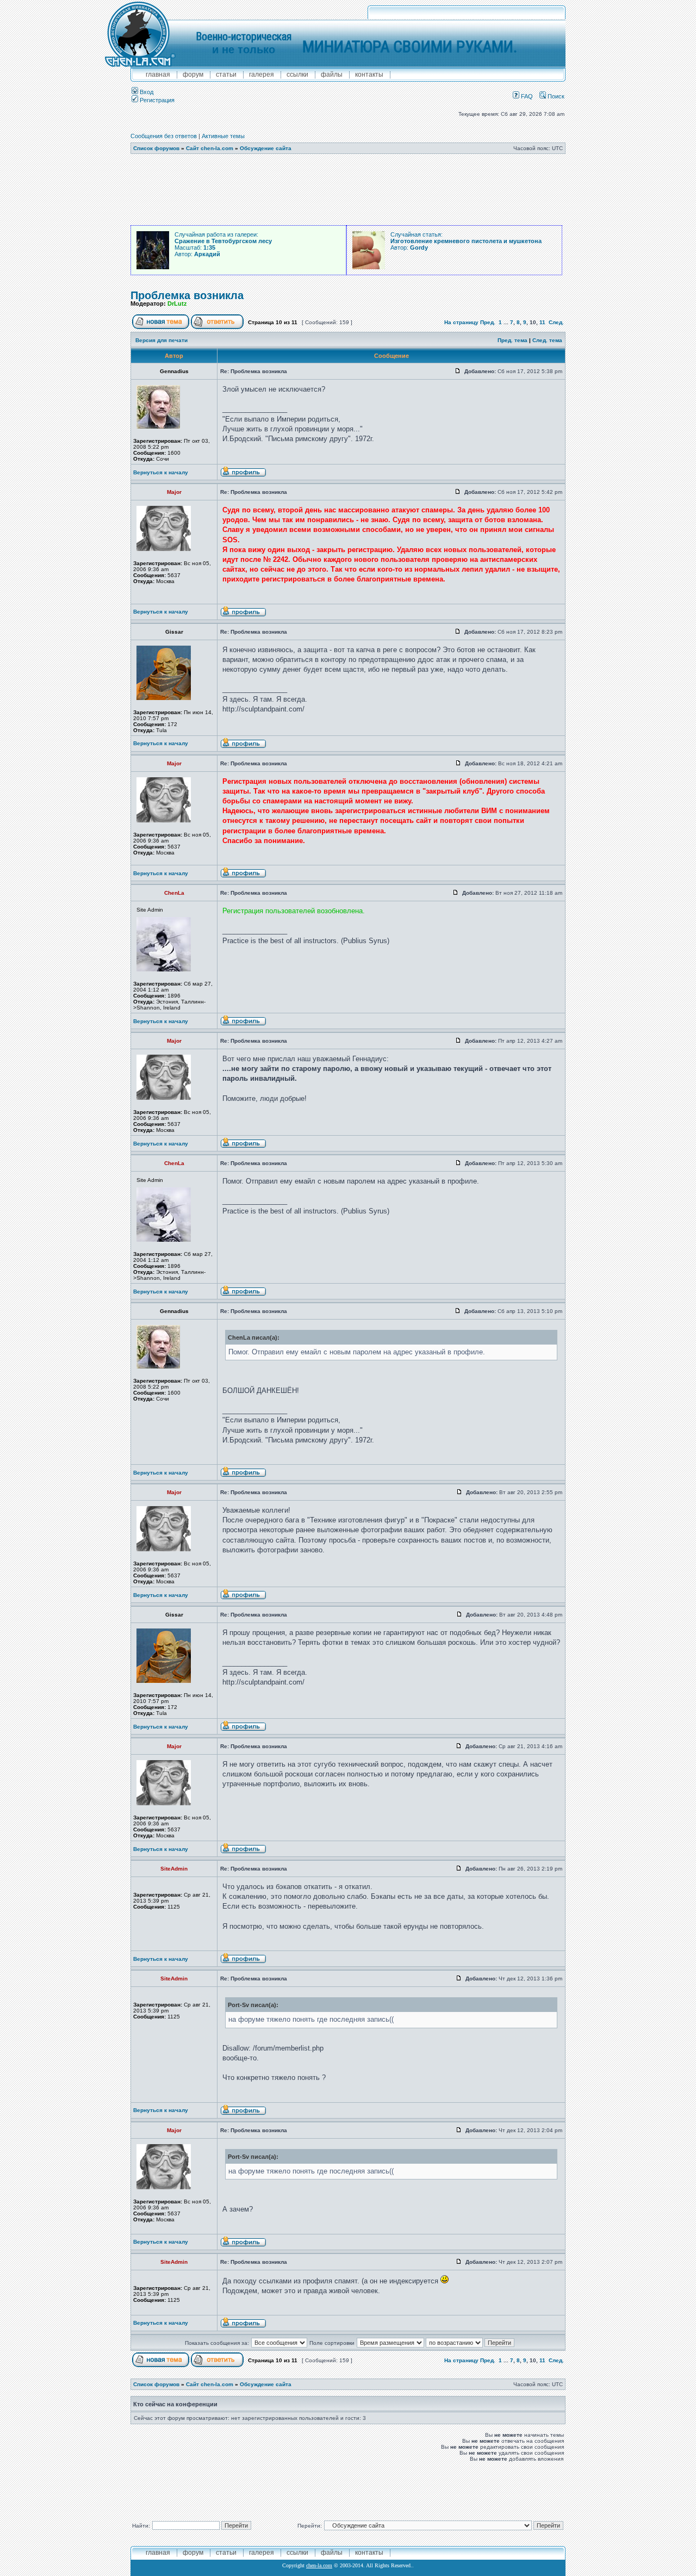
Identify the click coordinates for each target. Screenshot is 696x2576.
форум (193, 75)
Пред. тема (512, 340)
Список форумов (156, 148)
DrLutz (177, 304)
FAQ (526, 96)
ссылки (297, 75)
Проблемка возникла (187, 295)
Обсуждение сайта (266, 148)
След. (556, 322)
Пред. (488, 322)
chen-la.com (319, 2565)
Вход (146, 92)
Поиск (555, 96)
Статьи (226, 75)
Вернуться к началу (161, 472)
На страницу (461, 322)
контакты (369, 75)
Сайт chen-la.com (210, 148)
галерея (262, 75)
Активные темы (223, 136)
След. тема (547, 340)
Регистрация (156, 100)
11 (542, 322)
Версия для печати (161, 340)
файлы (332, 75)
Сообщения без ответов (164, 136)
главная (158, 75)
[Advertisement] (348, 190)
